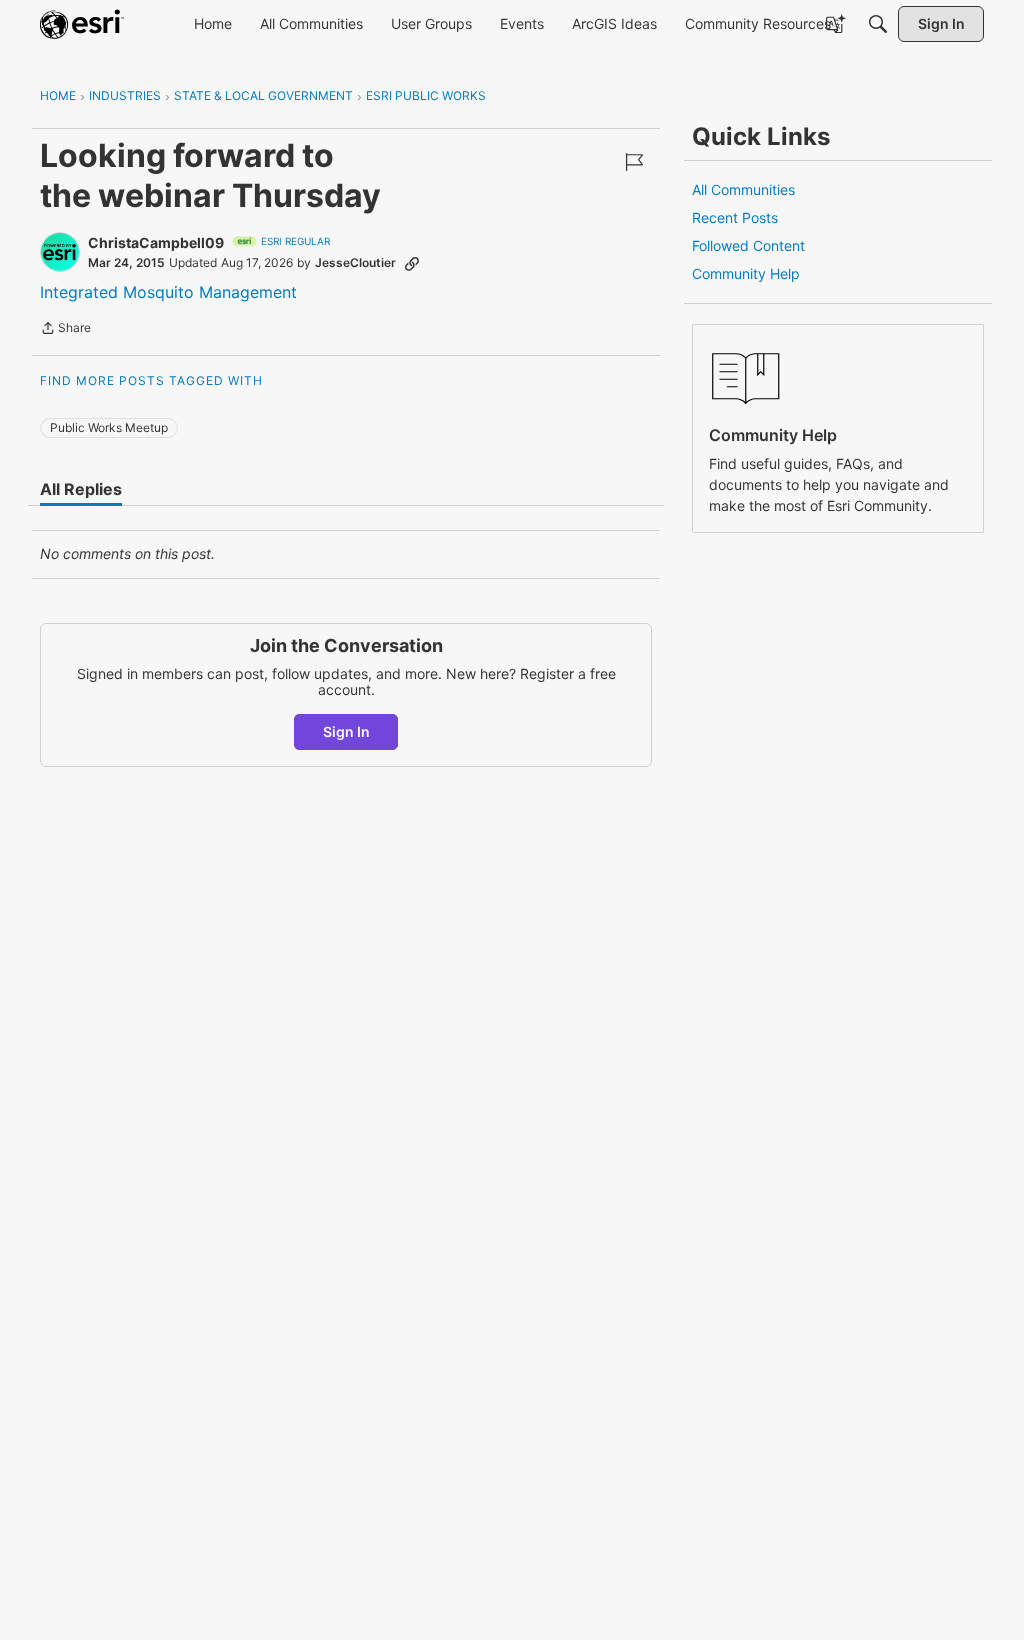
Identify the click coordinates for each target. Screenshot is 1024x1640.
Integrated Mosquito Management (168, 292)
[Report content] (634, 162)
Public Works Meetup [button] (109, 427)
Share (65, 330)
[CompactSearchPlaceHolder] (878, 24)
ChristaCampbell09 (156, 242)
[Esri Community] (82, 24)
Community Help (746, 273)
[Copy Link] (412, 263)
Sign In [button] (346, 731)
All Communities (743, 189)
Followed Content (748, 245)
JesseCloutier (355, 262)
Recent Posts (735, 217)
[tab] (81, 489)
